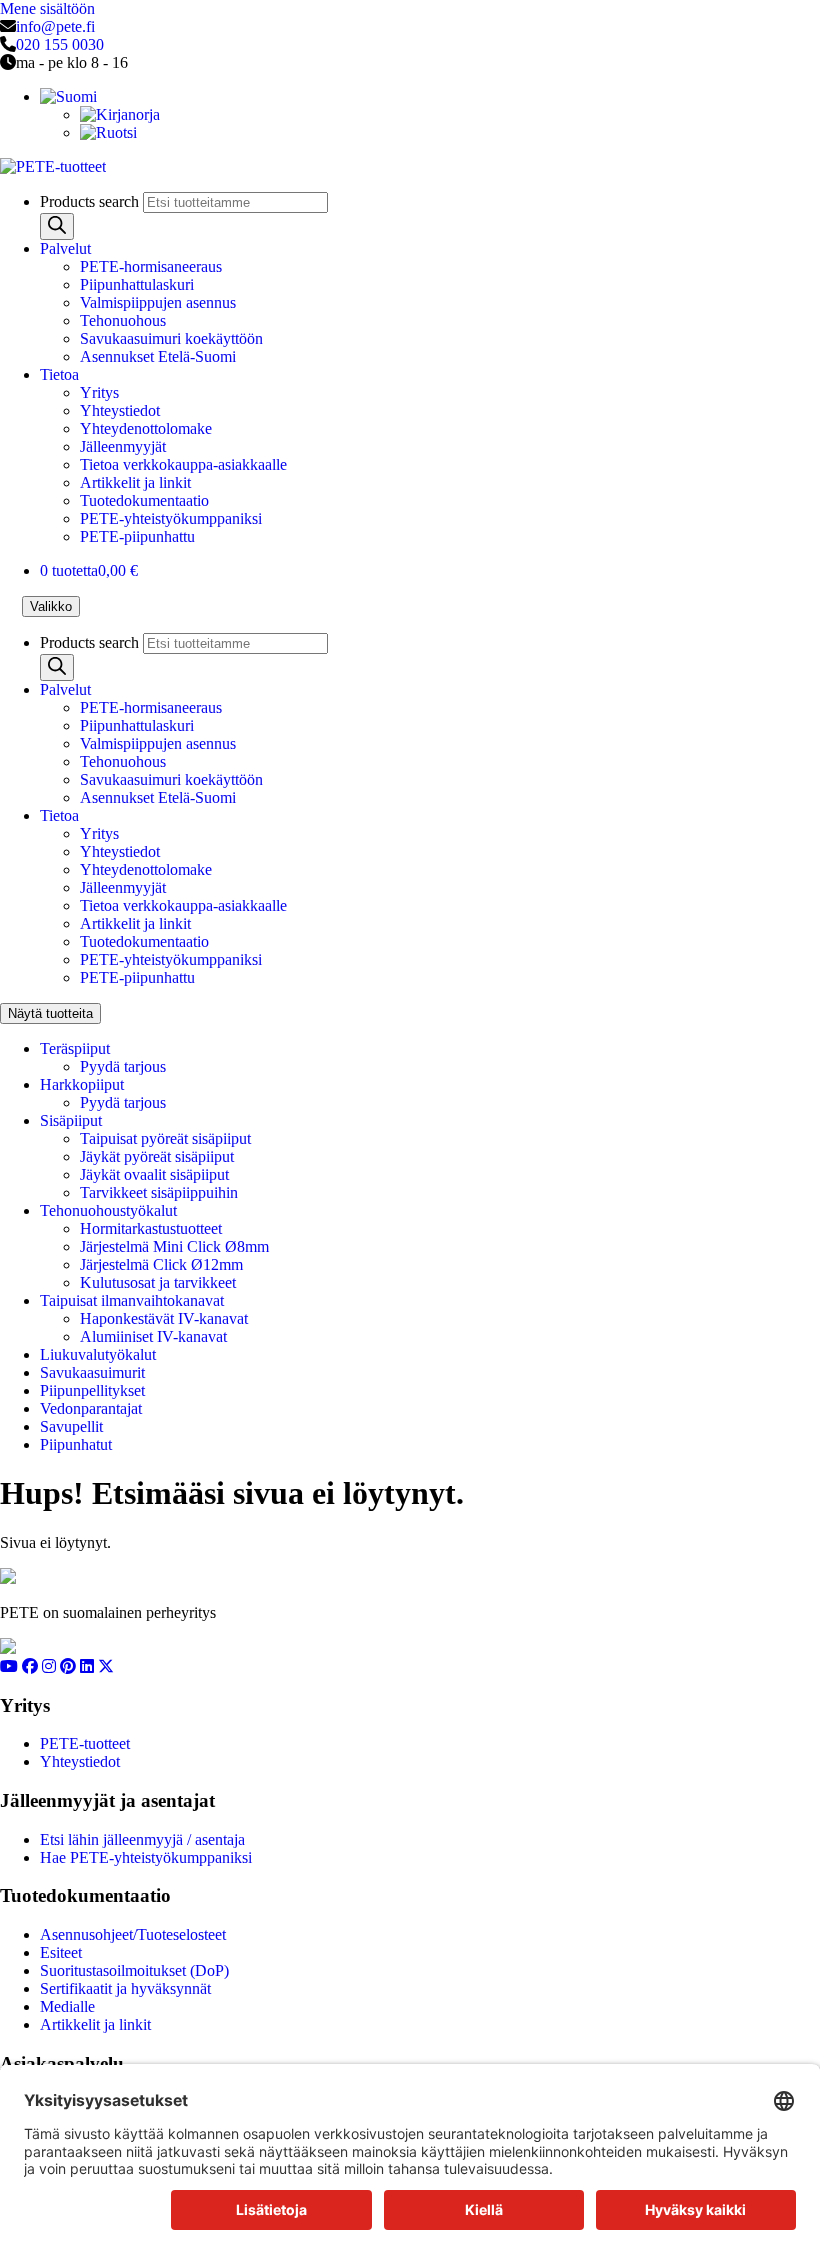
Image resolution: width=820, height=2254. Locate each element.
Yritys (99, 392)
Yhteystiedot (120, 410)
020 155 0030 (60, 44)
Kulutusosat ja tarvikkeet (158, 1282)
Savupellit (71, 1426)
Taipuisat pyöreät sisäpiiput (165, 1138)
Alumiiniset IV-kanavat (153, 1336)
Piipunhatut (76, 1444)
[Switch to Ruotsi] (108, 132)
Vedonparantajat (91, 1408)
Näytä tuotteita (50, 1013)
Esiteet (61, 1952)
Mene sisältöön (47, 8)
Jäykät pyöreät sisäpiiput (157, 1156)
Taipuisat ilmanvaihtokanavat (132, 1300)
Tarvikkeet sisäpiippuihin (159, 1192)
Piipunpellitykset (92, 1390)
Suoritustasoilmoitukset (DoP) (134, 1970)
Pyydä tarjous (123, 1066)
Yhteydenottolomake (146, 428)
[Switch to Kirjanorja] (120, 114)
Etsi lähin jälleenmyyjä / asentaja (142, 1839)
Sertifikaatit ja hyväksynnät (125, 1988)
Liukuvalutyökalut (98, 1354)
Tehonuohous (123, 320)
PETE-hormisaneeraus (151, 266)
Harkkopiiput (82, 1084)
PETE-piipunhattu (137, 536)
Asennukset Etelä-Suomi (158, 356)
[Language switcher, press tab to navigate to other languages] (68, 96)
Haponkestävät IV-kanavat (164, 1318)
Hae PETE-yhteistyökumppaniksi (146, 1857)
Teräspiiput (75, 1048)
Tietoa (59, 374)
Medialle (67, 2006)
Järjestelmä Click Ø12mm (161, 1264)
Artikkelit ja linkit (135, 482)
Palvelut (65, 248)
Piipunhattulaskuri (137, 284)
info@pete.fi (55, 26)
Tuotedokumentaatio (144, 500)
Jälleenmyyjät (123, 446)
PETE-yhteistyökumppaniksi (171, 518)
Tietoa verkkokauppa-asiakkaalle (183, 464)
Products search (91, 201)
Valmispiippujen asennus (158, 302)
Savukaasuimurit (92, 1372)
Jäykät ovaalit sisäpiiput (154, 1174)
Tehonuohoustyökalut (108, 1210)
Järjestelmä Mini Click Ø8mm (174, 1246)
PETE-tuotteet (85, 1743)
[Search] (57, 226)
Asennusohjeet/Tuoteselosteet (133, 1934)
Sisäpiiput (71, 1120)
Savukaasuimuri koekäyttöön (171, 338)
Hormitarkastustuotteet (151, 1228)
